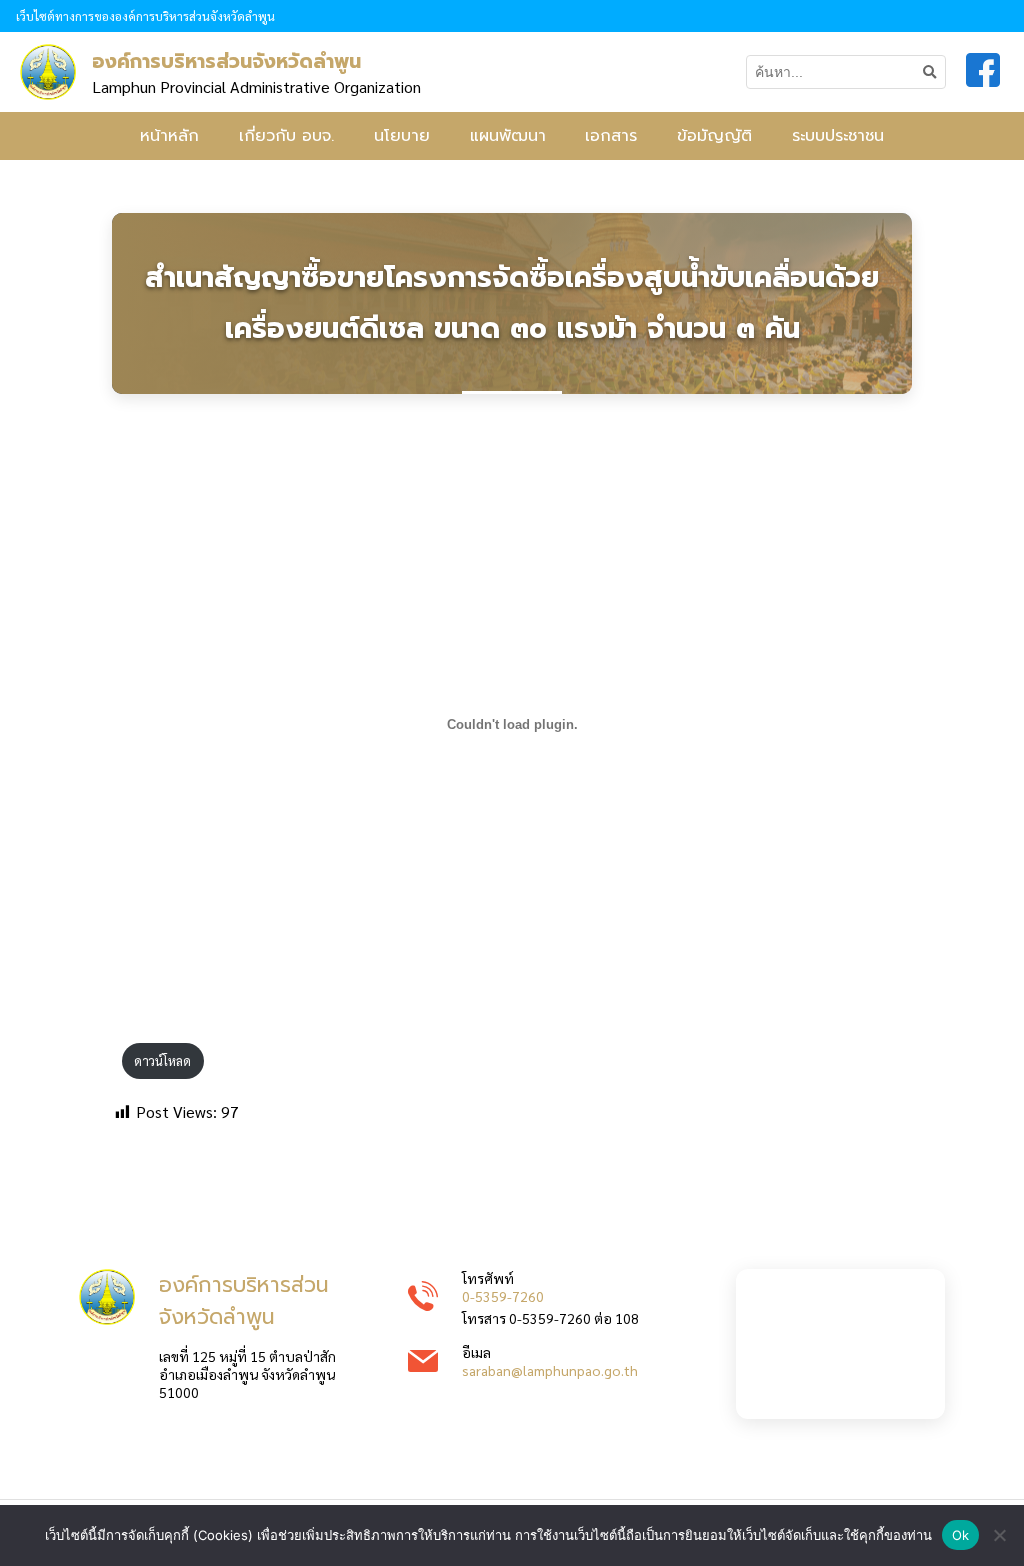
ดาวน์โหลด (162, 1060)
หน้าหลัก (169, 136)
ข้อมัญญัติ (714, 136)
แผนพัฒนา (508, 136)
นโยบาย (402, 136)
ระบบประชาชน (838, 136)
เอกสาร (611, 136)
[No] (999, 1535)
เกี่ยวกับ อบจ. (286, 136)
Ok (961, 1535)
